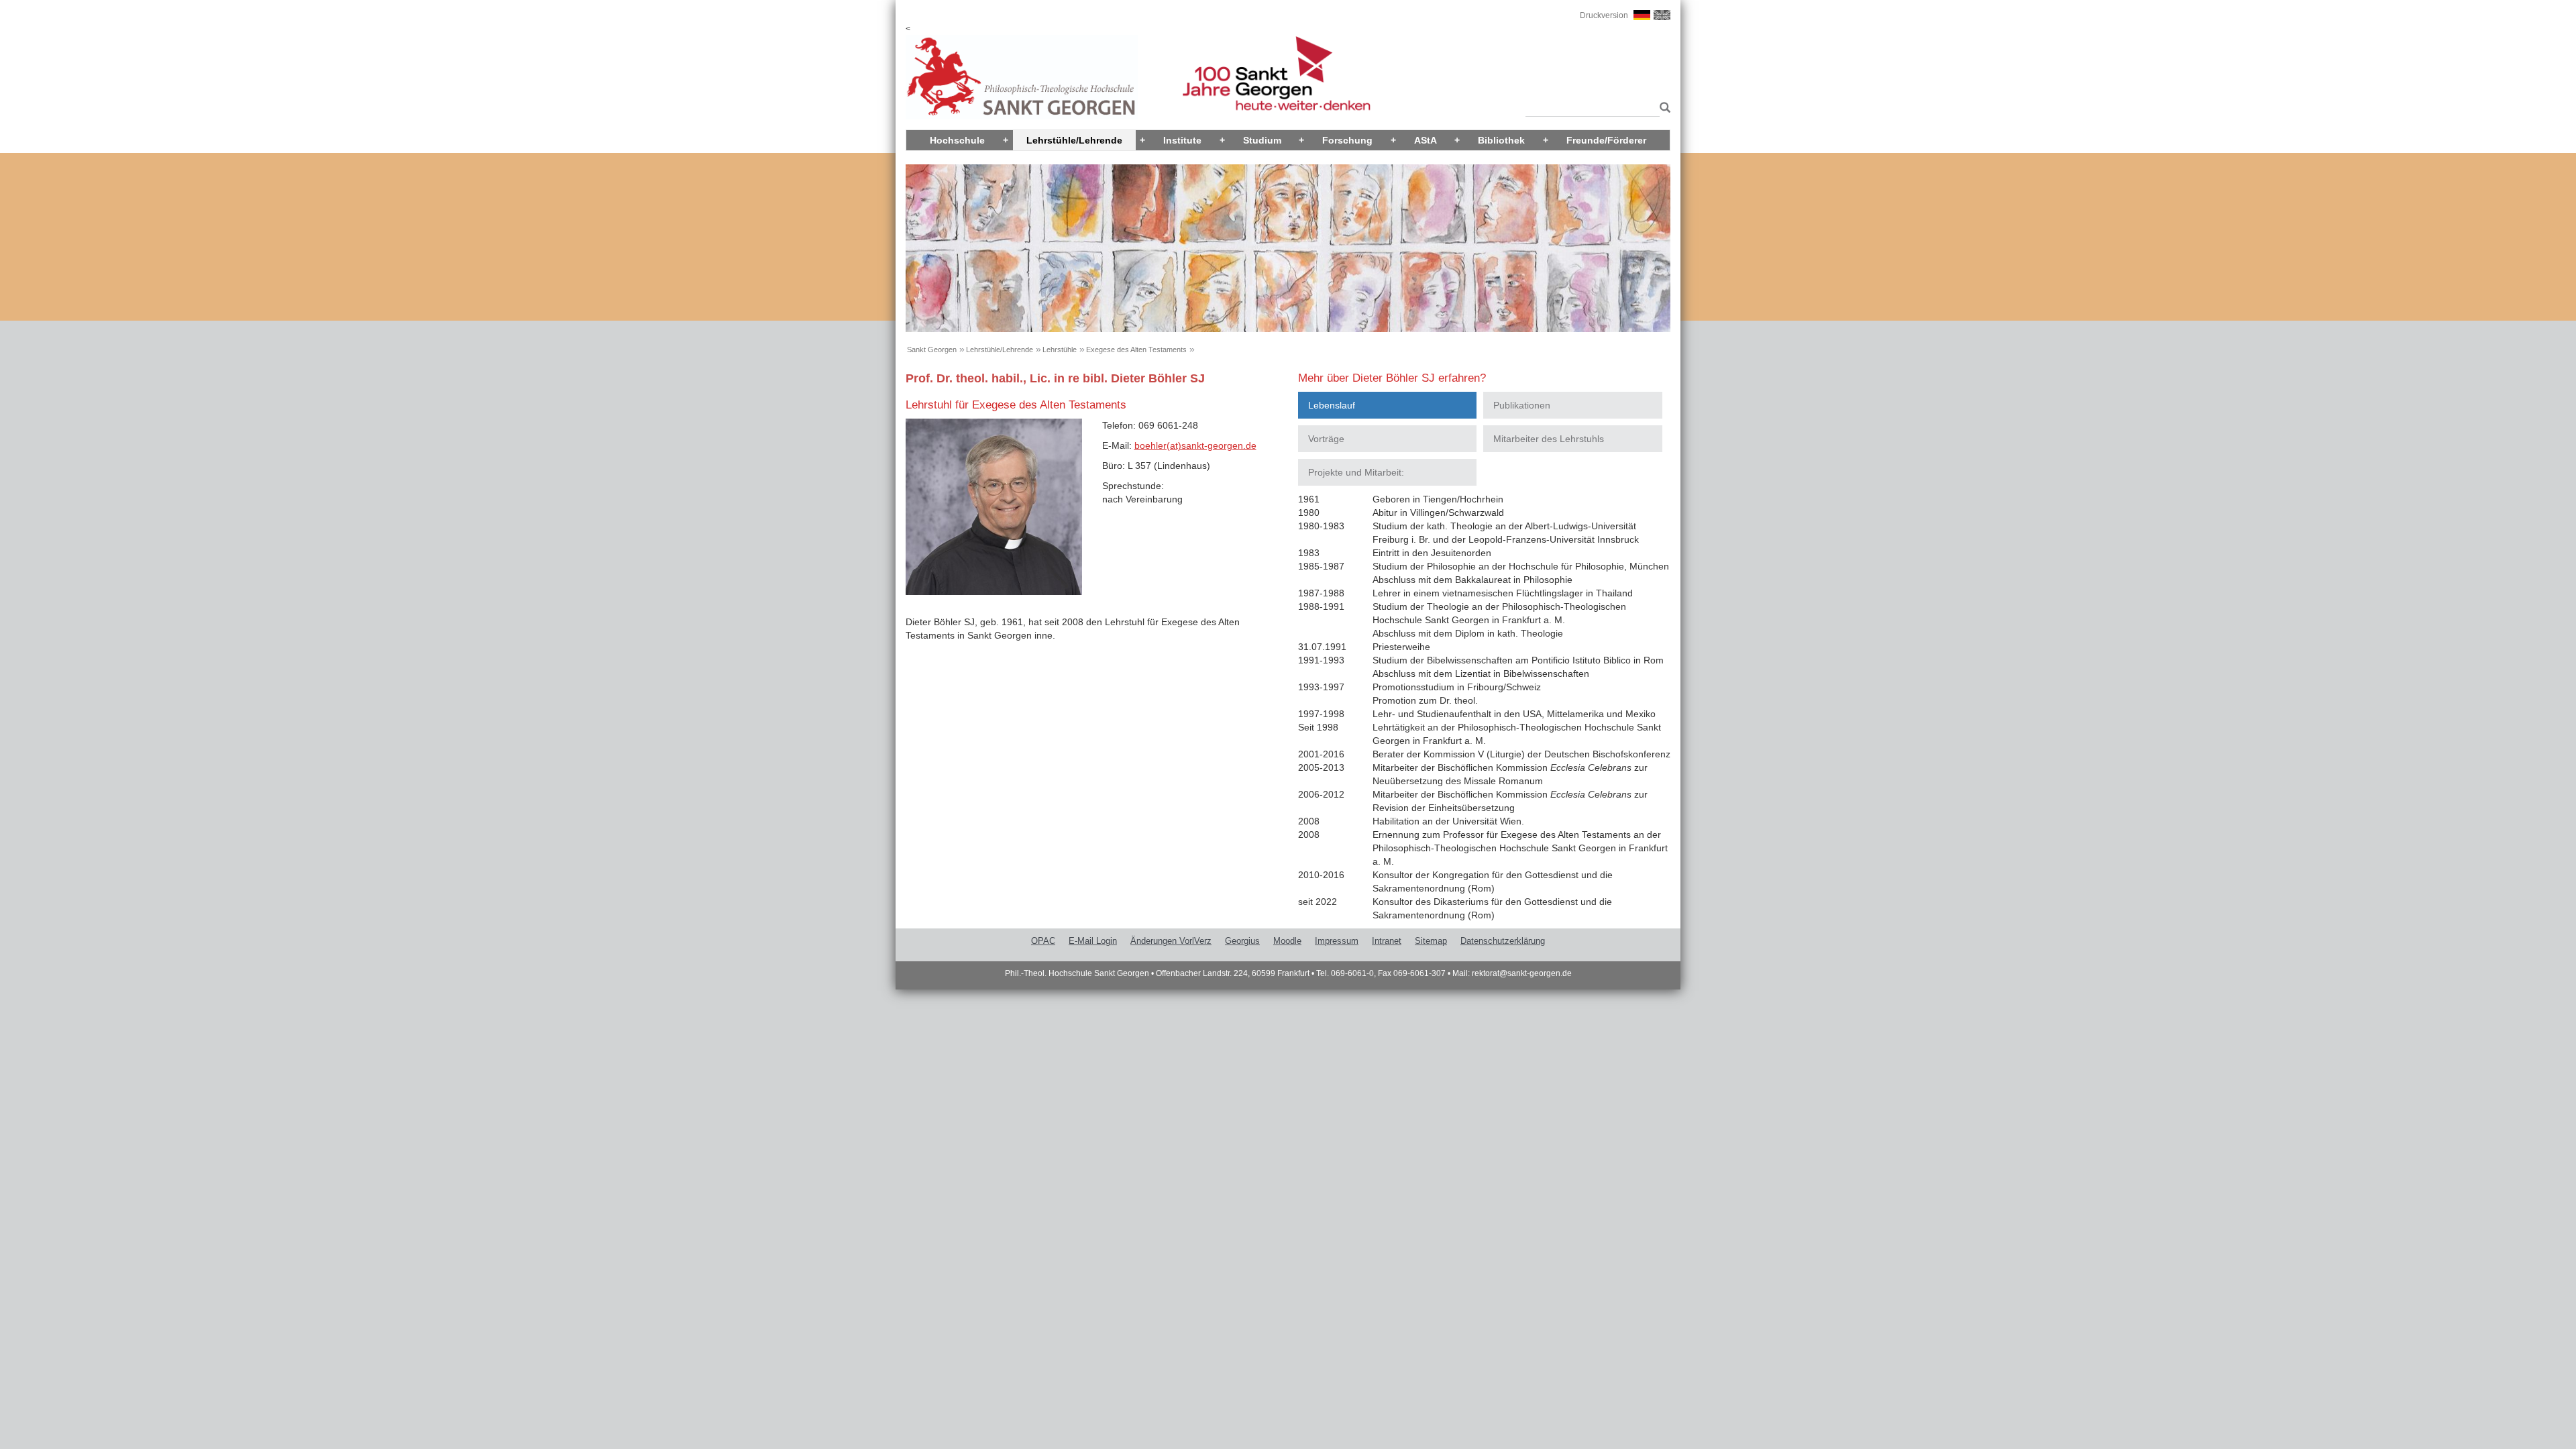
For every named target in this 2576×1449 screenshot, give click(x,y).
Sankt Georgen (932, 350)
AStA (1426, 140)
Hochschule (957, 140)
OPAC (1043, 941)
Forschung (1347, 140)
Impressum (1337, 941)
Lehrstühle (1060, 350)
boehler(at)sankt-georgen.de (1195, 445)
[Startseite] (1022, 76)
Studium (1262, 140)
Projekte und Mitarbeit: (1356, 472)
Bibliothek (1501, 140)
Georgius (1242, 941)
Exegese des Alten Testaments (1136, 350)
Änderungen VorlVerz (1171, 941)
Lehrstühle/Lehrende (1074, 140)
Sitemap (1431, 941)
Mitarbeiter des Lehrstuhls (1549, 439)
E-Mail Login (1093, 941)
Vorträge (1326, 439)
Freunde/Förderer (1606, 140)
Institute (1182, 140)
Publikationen (1522, 405)
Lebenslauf (1332, 405)
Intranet (1387, 941)
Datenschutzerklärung (1503, 941)
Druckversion (1604, 15)
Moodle (1287, 941)
